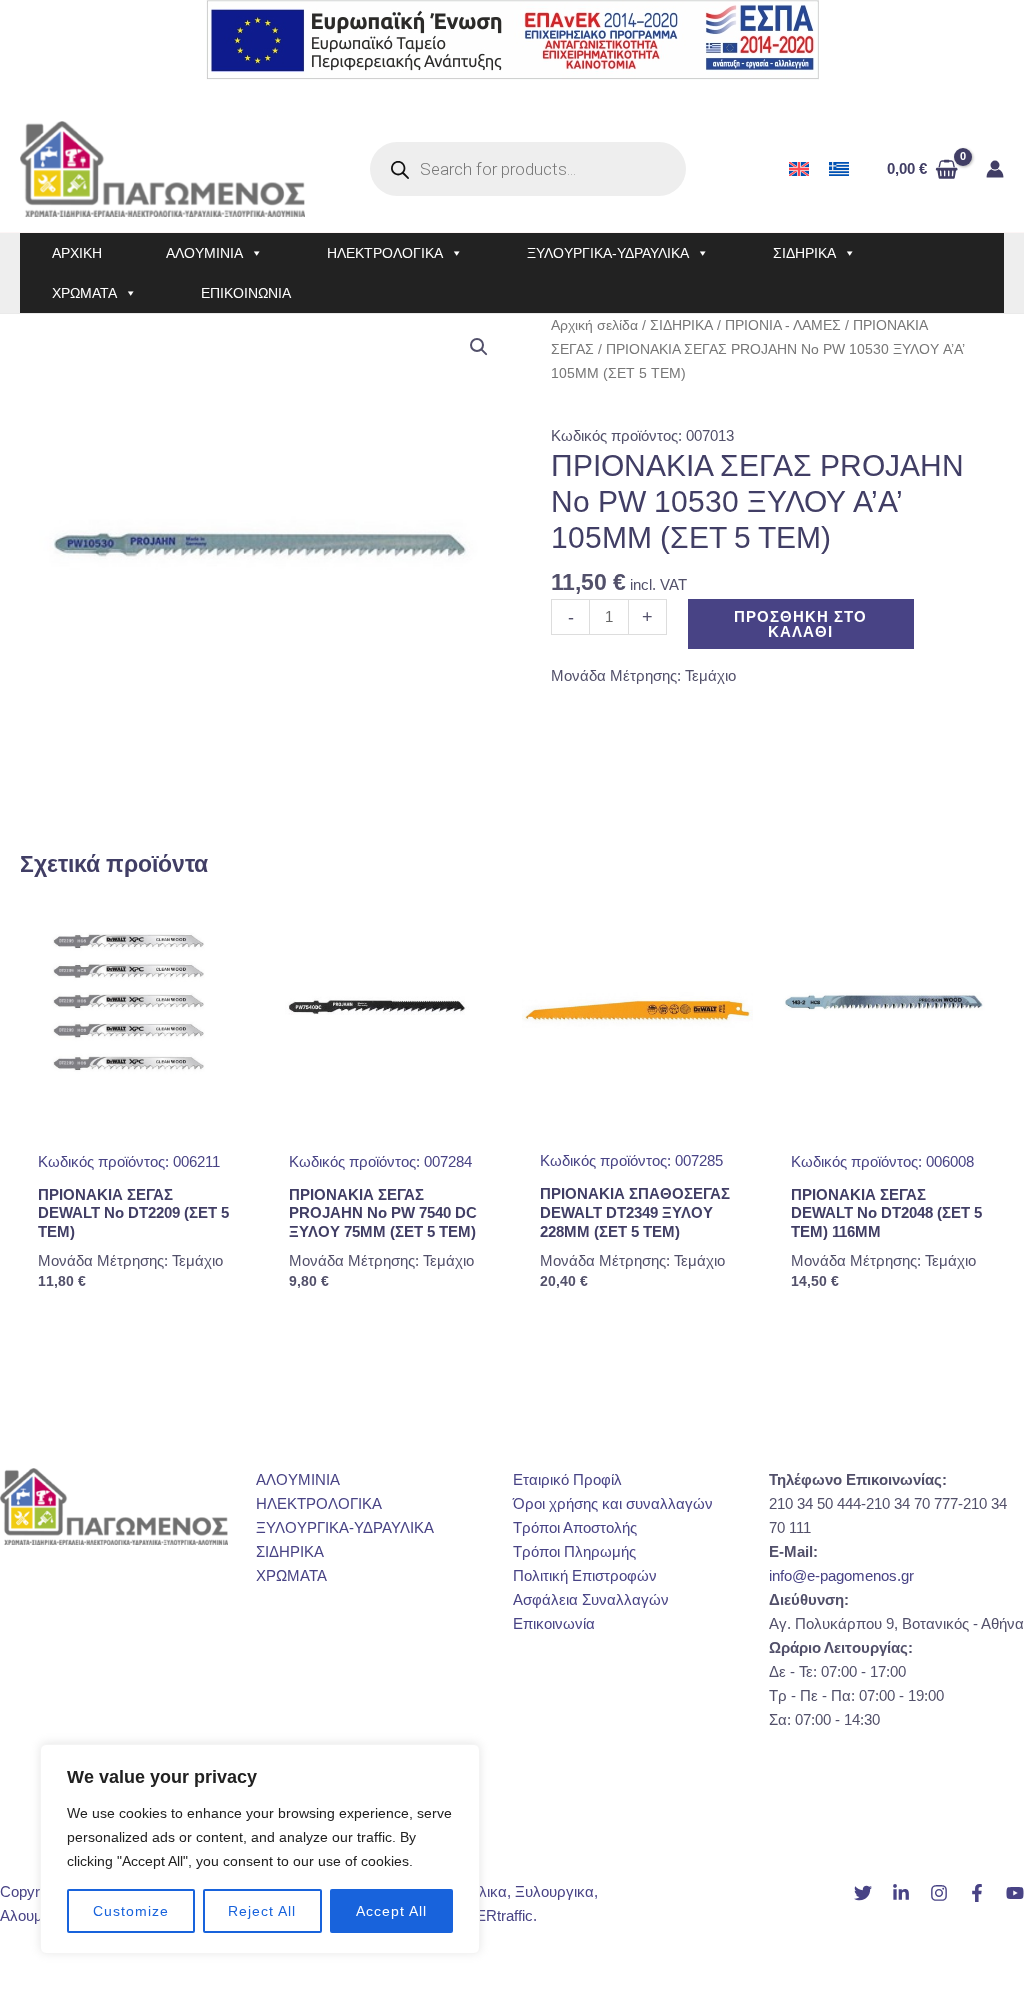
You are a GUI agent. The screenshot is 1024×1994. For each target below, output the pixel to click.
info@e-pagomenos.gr (841, 1575)
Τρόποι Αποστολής (575, 1527)
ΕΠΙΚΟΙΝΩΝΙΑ (246, 293)
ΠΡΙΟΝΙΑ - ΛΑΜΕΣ (783, 325)
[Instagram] (939, 1893)
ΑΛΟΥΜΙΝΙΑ (204, 253)
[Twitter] (863, 1893)
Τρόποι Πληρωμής (574, 1551)
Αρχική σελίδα (594, 325)
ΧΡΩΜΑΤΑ (84, 293)
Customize (131, 1911)
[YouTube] (1015, 1893)
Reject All (262, 1911)
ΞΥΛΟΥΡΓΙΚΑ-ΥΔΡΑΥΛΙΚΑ (608, 253)
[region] (260, 1849)
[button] (479, 347)
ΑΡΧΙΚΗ (77, 253)
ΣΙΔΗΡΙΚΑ (804, 253)
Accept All (391, 1911)
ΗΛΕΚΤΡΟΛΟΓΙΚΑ (385, 253)
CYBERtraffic (489, 1915)
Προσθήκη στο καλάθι (800, 624)
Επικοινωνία (554, 1623)
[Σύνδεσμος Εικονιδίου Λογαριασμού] (995, 169)
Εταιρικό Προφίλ (567, 1479)
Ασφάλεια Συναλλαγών (591, 1599)
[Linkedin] (901, 1893)
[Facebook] (977, 1893)
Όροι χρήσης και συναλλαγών (613, 1503)
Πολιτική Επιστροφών (585, 1575)
